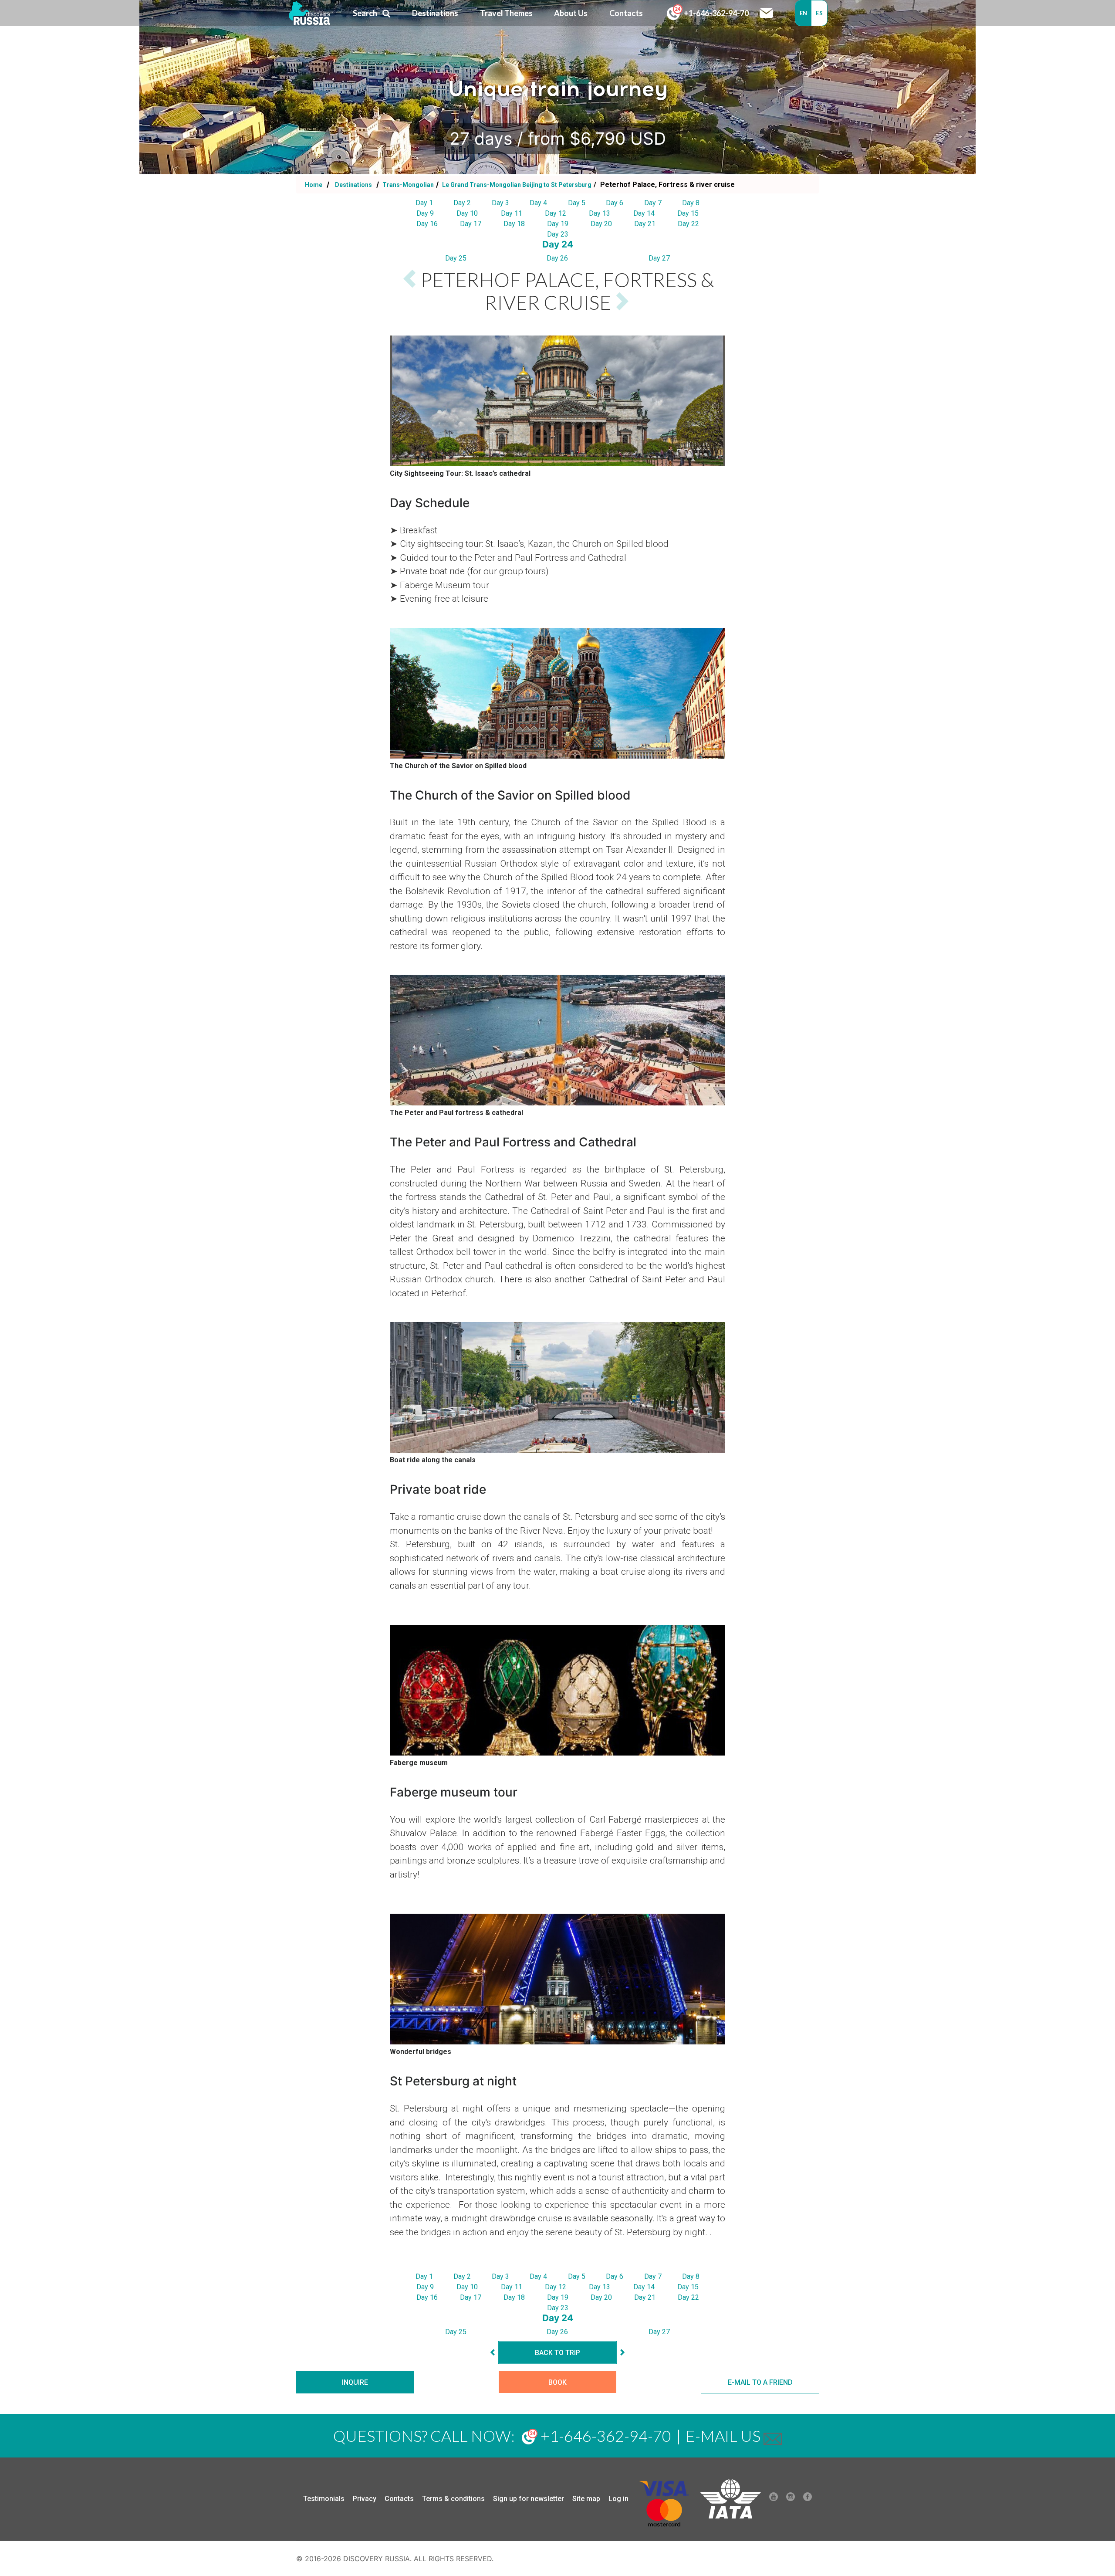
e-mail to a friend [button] (760, 2382)
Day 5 (577, 203)
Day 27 (659, 258)
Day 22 (688, 224)
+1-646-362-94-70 (716, 13)
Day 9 (425, 213)
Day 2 (462, 203)
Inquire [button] (355, 2382)
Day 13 (600, 213)
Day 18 (514, 224)
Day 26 (557, 258)
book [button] (557, 2382)
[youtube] (774, 2499)
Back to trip (557, 2353)
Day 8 (691, 203)
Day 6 (615, 203)
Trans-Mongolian (407, 185)
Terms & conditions (453, 2499)
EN (804, 13)
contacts (626, 13)
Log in (618, 2499)
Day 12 (556, 213)
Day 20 (601, 224)
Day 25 (456, 258)
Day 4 (538, 203)
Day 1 (424, 203)
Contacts (399, 2499)
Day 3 (500, 203)
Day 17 (471, 224)
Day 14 (644, 213)
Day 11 (512, 213)
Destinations (353, 185)
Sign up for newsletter (529, 2499)
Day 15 (688, 213)
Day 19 (558, 224)
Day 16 (427, 224)
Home (314, 185)
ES (819, 13)
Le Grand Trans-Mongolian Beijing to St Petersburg (516, 185)
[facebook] (808, 2499)
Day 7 (653, 203)
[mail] (773, 2436)
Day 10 (467, 213)
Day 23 (558, 234)
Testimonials (324, 2499)
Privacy (365, 2499)
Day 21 (645, 224)
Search (365, 13)
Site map (586, 2499)
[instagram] (791, 2499)
